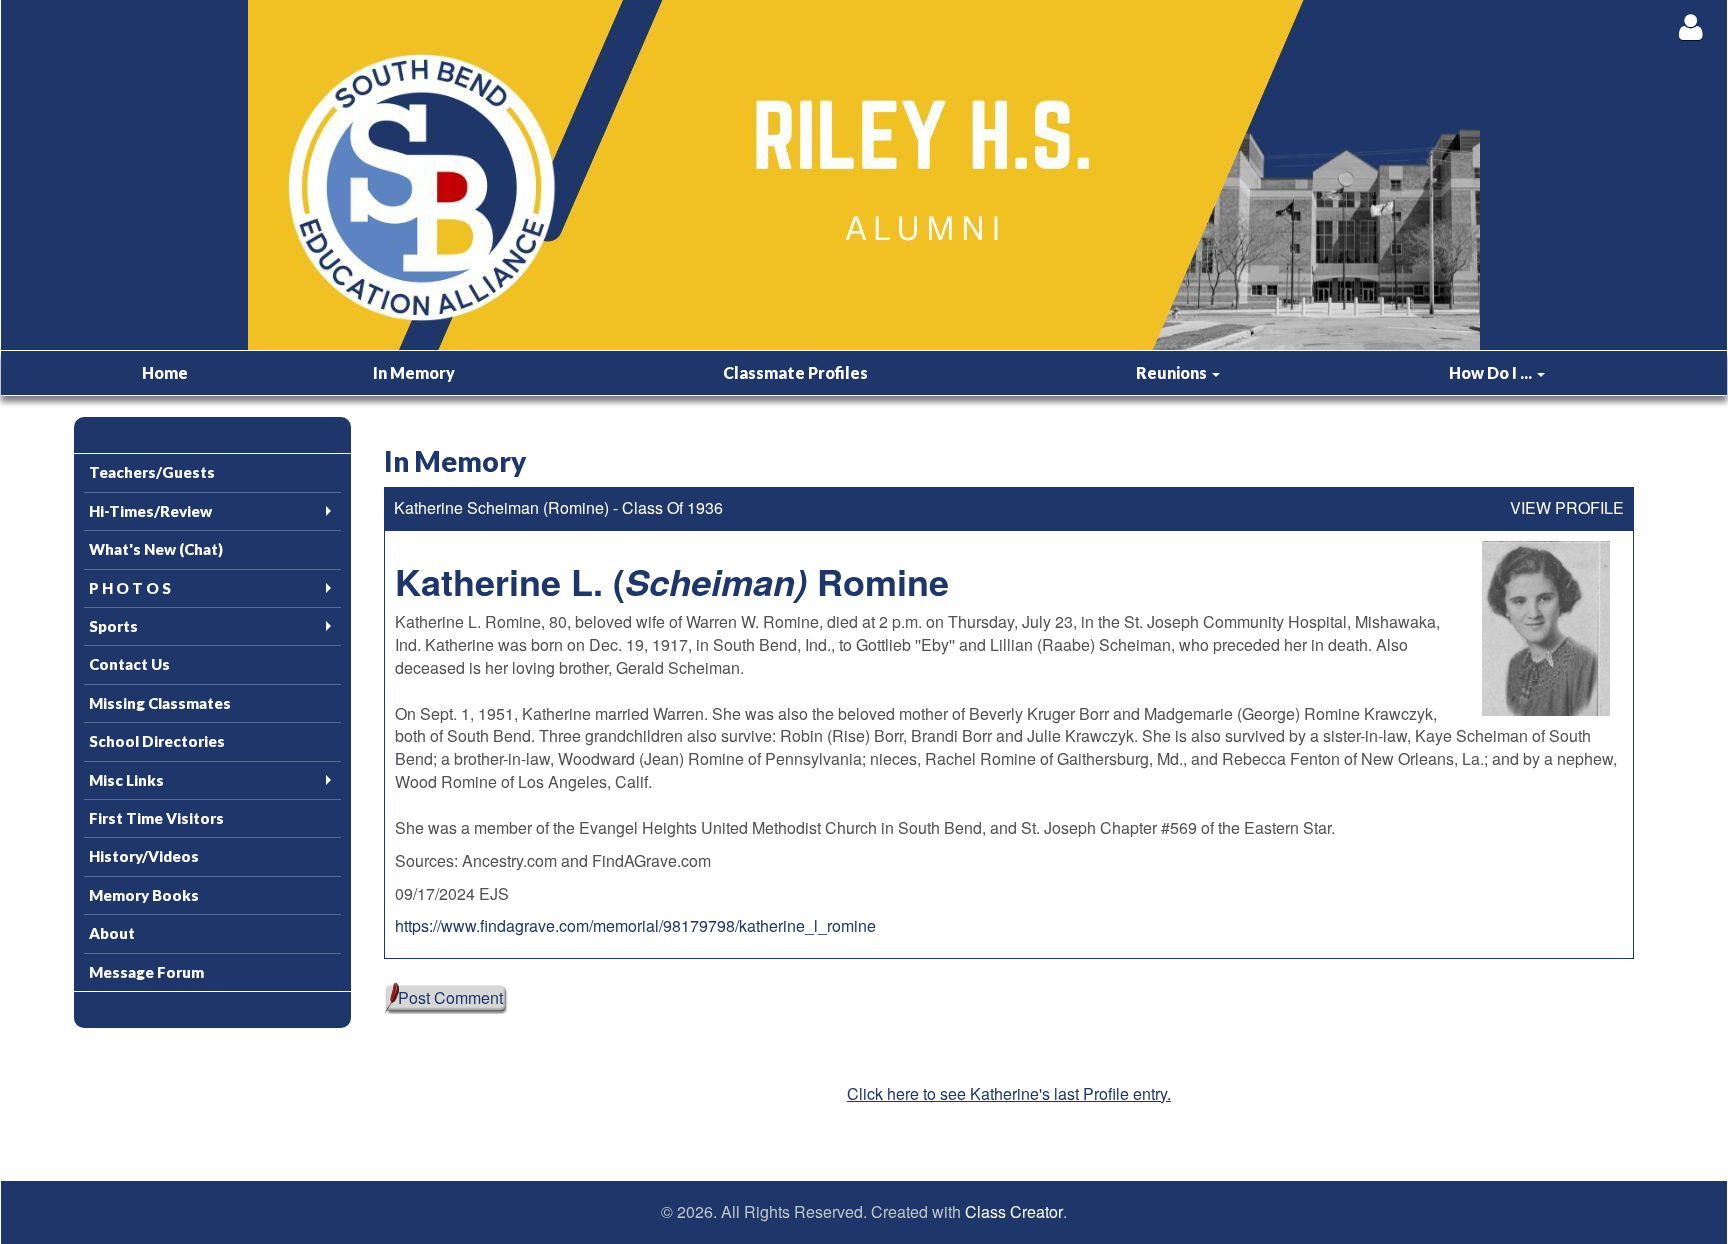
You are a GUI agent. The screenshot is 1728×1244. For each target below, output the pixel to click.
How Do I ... (1492, 372)
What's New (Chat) (156, 549)
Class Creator (1014, 1212)
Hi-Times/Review (150, 511)
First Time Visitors (156, 818)
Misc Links (126, 780)
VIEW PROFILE (1567, 508)
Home (165, 372)
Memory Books (144, 895)
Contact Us (129, 664)
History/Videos (144, 856)
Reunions (1173, 372)
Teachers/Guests (152, 472)
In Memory (414, 372)
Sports (113, 626)
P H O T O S (130, 588)
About (112, 933)
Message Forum (146, 972)
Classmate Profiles (795, 372)
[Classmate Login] (1690, 26)
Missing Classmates (160, 703)
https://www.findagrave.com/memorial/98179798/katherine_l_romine (635, 925)
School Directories (157, 741)
